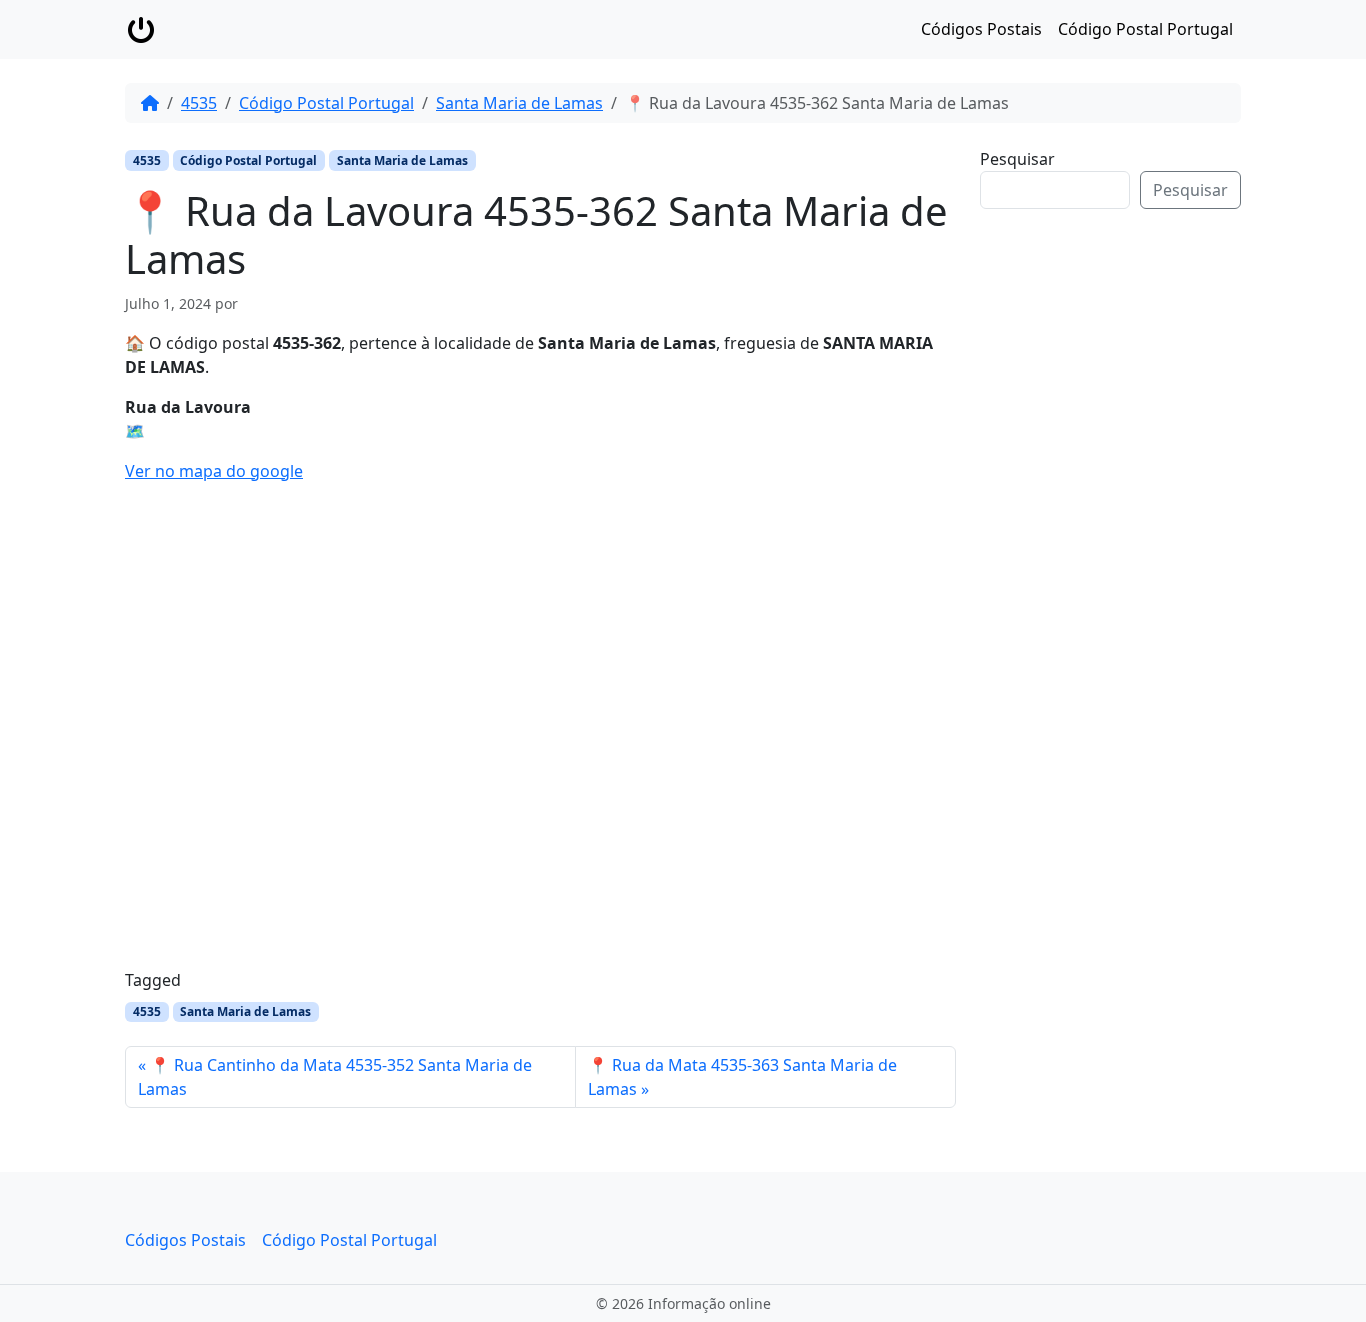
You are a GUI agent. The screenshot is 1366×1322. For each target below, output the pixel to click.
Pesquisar (1017, 159)
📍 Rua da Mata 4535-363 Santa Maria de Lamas (742, 1077)
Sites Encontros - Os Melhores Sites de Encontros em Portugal (1126, 533)
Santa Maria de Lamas (519, 103)
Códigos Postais (981, 29)
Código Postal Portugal (1145, 29)
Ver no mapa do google (214, 471)
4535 (199, 103)
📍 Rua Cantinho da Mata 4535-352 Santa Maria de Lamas (335, 1077)
